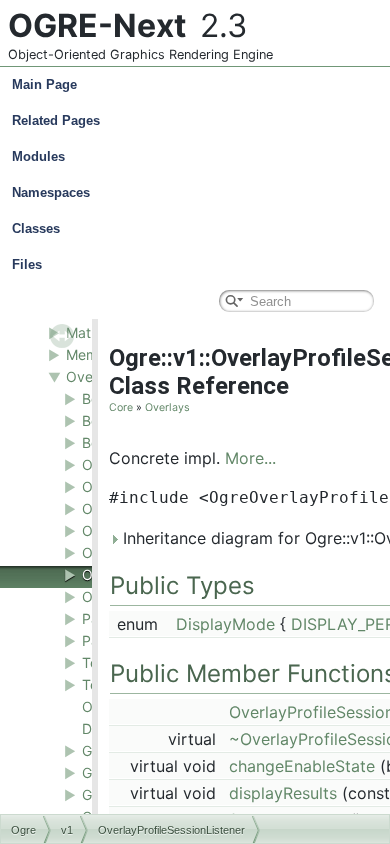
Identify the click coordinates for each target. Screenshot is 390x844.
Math (82, 332)
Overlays (167, 407)
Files (27, 264)
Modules (38, 156)
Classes (36, 228)
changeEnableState (302, 766)
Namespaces (51, 192)
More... (250, 458)
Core (121, 407)
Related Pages (56, 120)
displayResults (283, 793)
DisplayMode (225, 624)
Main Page (44, 84)
